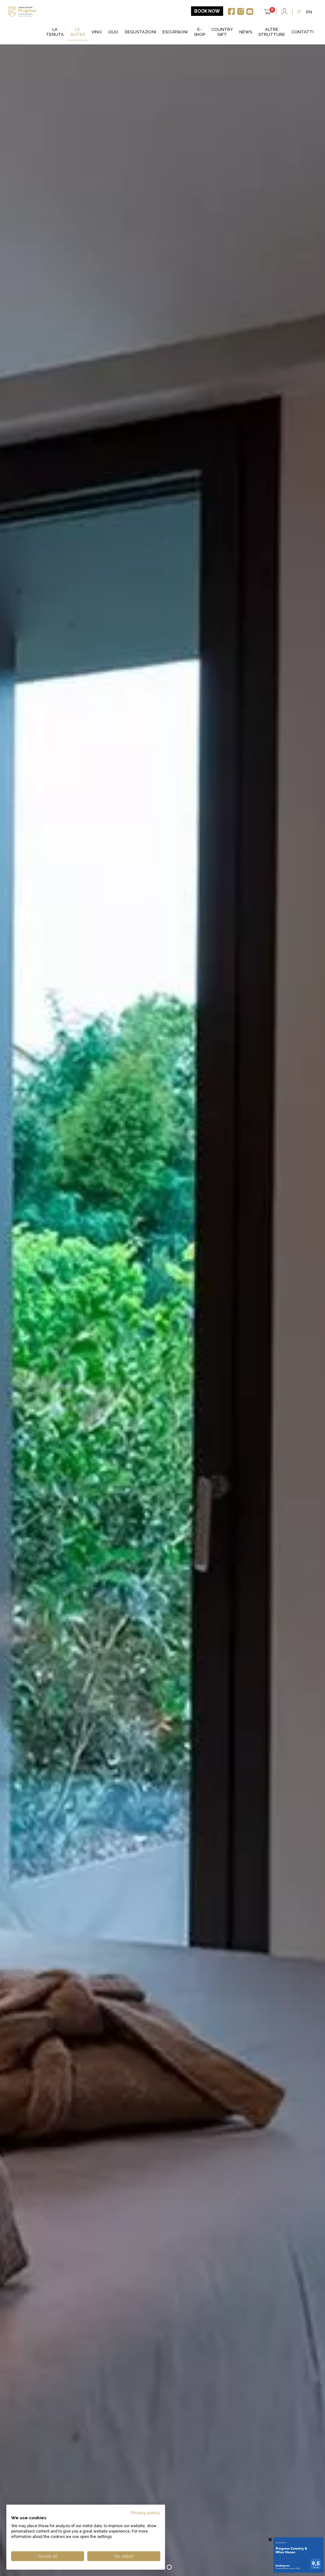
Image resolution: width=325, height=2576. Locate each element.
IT (299, 12)
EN (309, 12)
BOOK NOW (207, 11)
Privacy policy (146, 2513)
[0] (268, 13)
